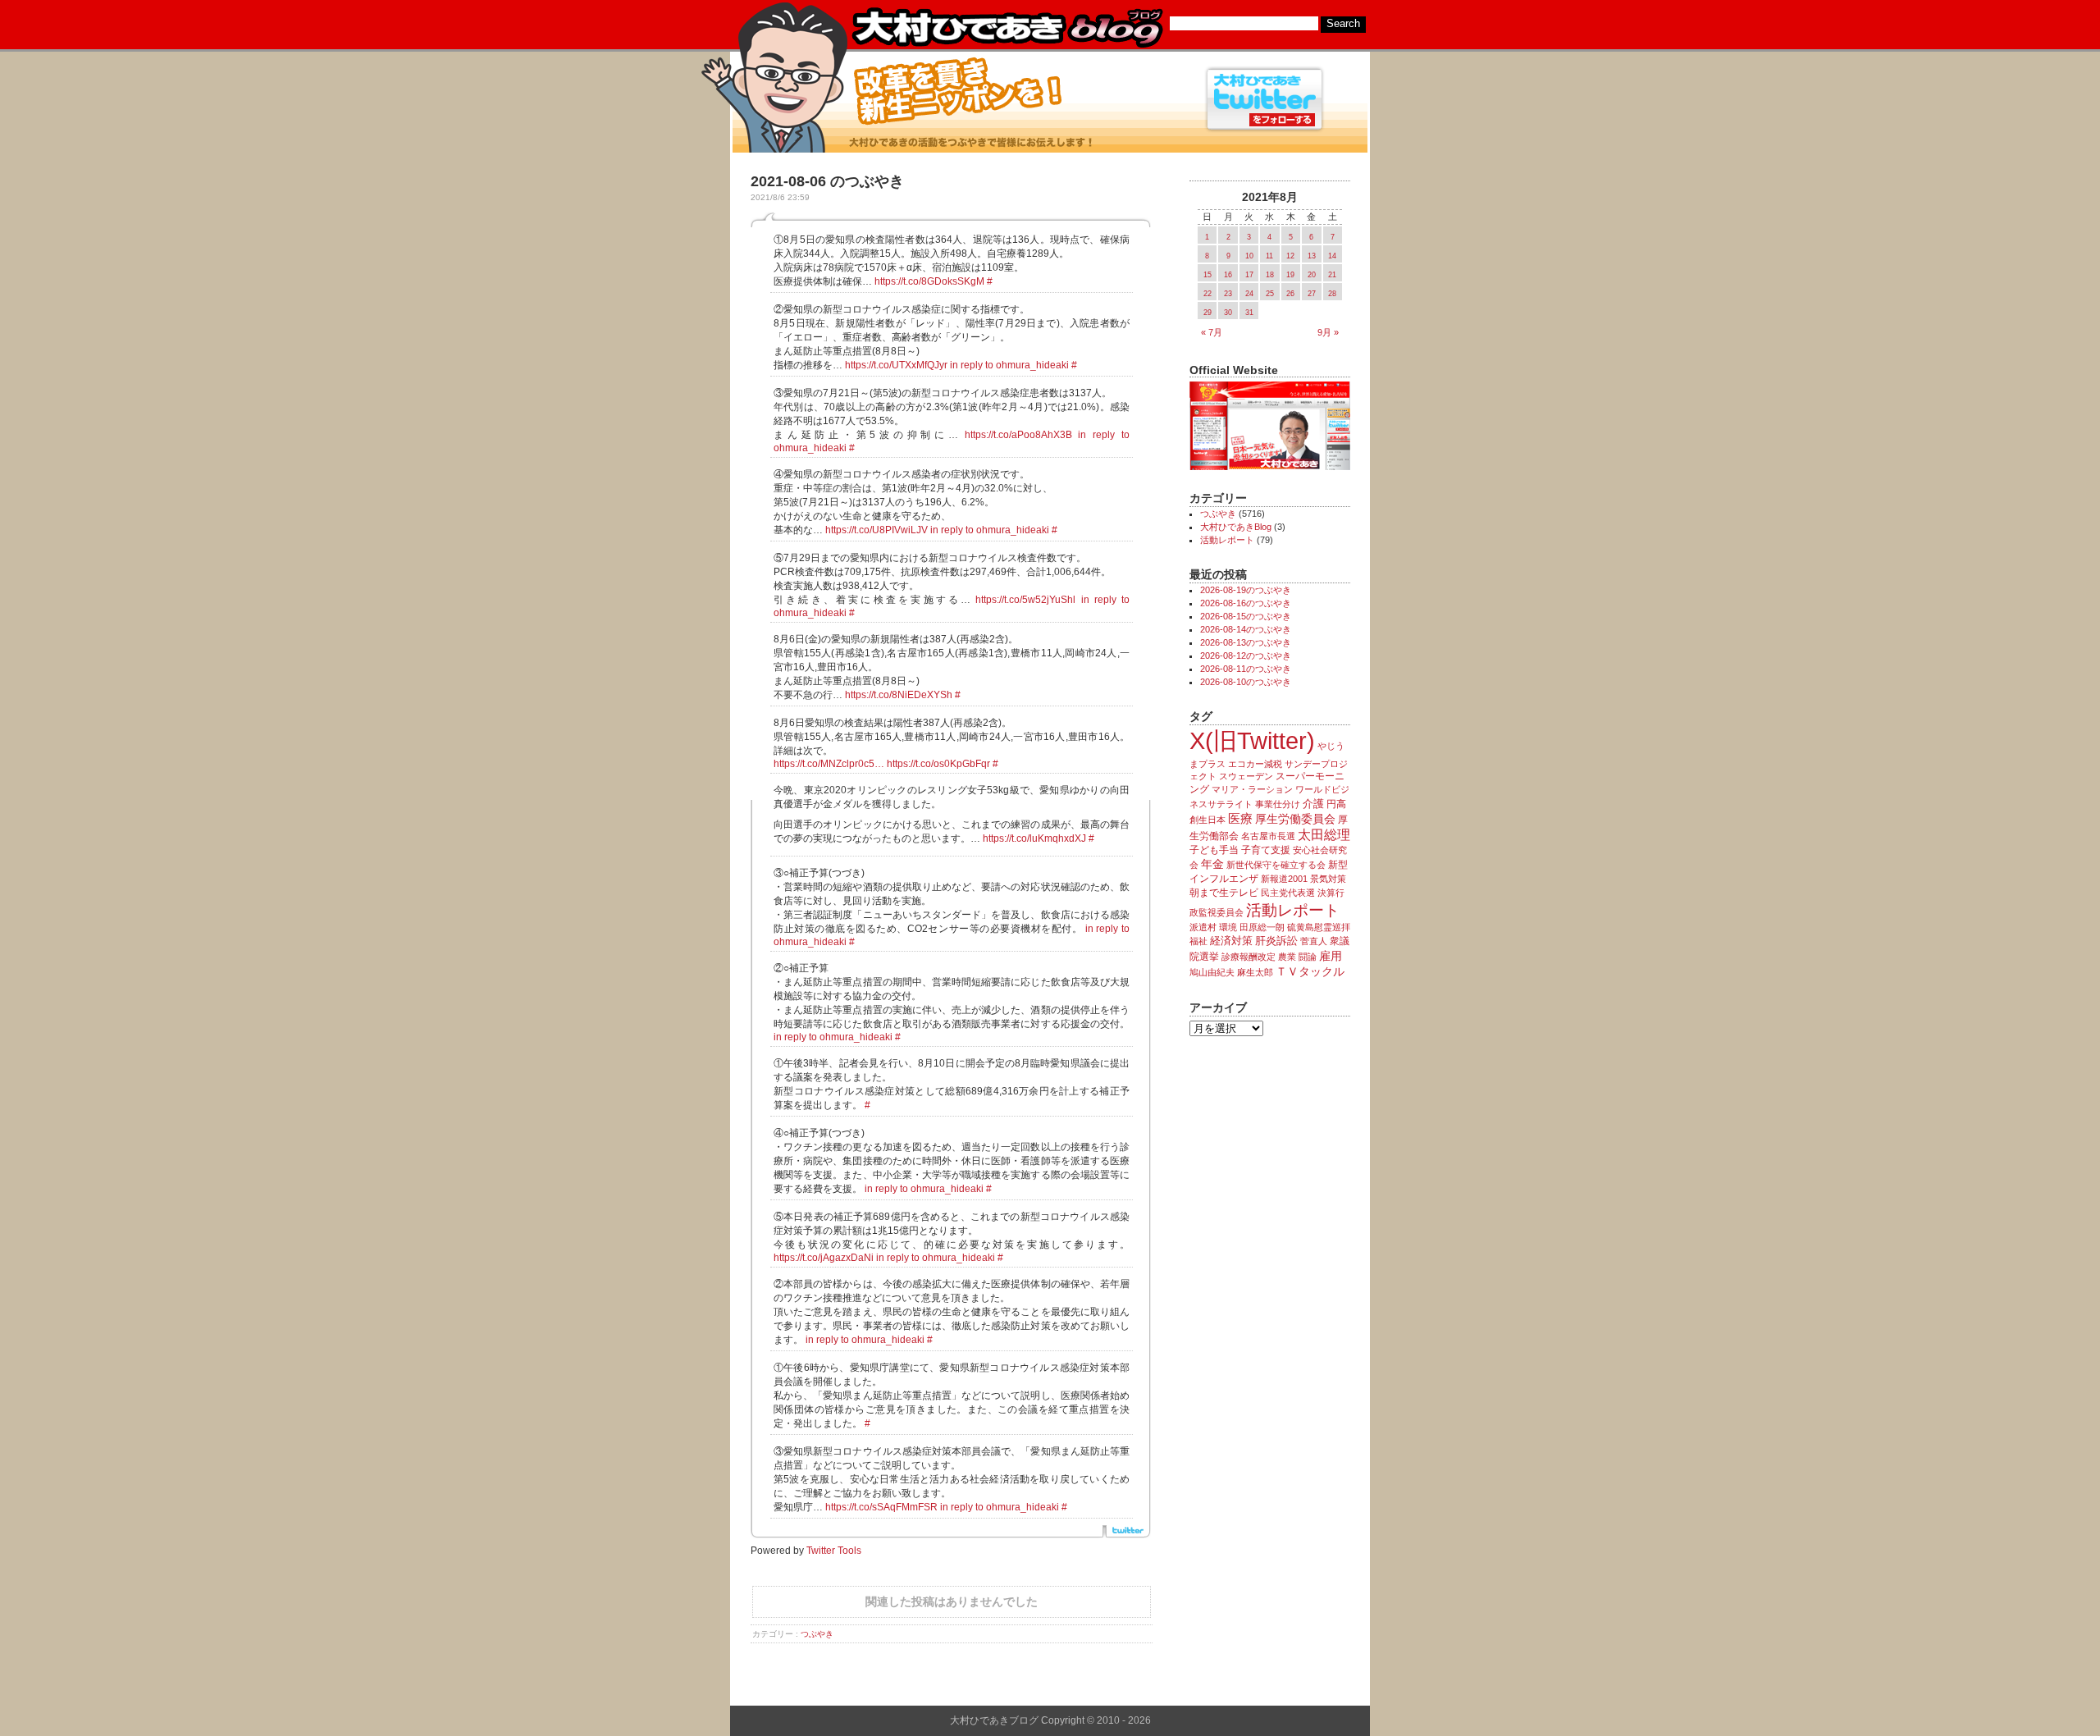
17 (1249, 275)
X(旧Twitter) (1252, 740)
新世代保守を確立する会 (1276, 865)
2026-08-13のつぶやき (1246, 642)
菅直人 (1314, 941)
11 (1269, 256)
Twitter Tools (834, 1551)
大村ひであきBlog (1236, 527)
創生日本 (1207, 820)
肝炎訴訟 (1276, 941)
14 (1332, 256)
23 (1228, 294)
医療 (1240, 819)
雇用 (1331, 956)
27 (1312, 294)
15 (1207, 275)
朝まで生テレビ (1224, 893)
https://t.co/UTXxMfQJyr (896, 365)
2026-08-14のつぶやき (1246, 629)
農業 (1287, 957)
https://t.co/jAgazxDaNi (824, 1258)
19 (1290, 275)
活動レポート (1227, 540)
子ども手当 (1214, 850)
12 (1290, 256)
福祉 (1198, 941)
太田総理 (1324, 835)
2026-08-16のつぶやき (1246, 603)
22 (1207, 294)
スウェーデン (1246, 776)
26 (1290, 294)
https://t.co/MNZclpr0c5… (829, 764)
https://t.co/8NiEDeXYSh (899, 695)
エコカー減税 (1255, 764)
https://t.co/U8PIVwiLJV (877, 530)
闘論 (1308, 957)
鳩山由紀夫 (1212, 972)
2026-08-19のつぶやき (1246, 590)
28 (1332, 294)
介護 (1313, 804)
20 (1312, 275)
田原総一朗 (1262, 927)
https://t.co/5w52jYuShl (1025, 600)
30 (1228, 313)
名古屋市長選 (1268, 836)
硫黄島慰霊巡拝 (1319, 927)
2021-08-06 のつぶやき (827, 181)
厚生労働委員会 (1295, 819)
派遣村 (1203, 927)
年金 (1212, 864)
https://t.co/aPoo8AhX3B (1018, 435)
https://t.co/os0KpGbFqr (938, 764)
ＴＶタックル (1310, 971)
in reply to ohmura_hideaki (1009, 365)
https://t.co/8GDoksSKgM (929, 281)
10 (1249, 256)
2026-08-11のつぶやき (1246, 669)
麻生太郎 (1255, 972)
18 (1270, 275)
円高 (1336, 804)
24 (1249, 294)
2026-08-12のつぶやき (1246, 656)
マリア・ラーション (1252, 789)
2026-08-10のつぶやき (1246, 682)
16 (1228, 275)
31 (1249, 313)
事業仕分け (1278, 804)
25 (1270, 294)
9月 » (1328, 332)
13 (1312, 256)
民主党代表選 (1288, 893)
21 (1332, 275)
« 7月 (1212, 332)
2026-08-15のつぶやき (1246, 616)
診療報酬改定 (1249, 957)
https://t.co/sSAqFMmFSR (881, 1507)
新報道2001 (1284, 879)
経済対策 (1231, 941)
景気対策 (1328, 879)
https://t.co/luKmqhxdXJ (1034, 838)
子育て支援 (1266, 850)
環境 (1228, 927)
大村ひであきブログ (1007, 28)
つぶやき (817, 1634)
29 (1207, 313)
